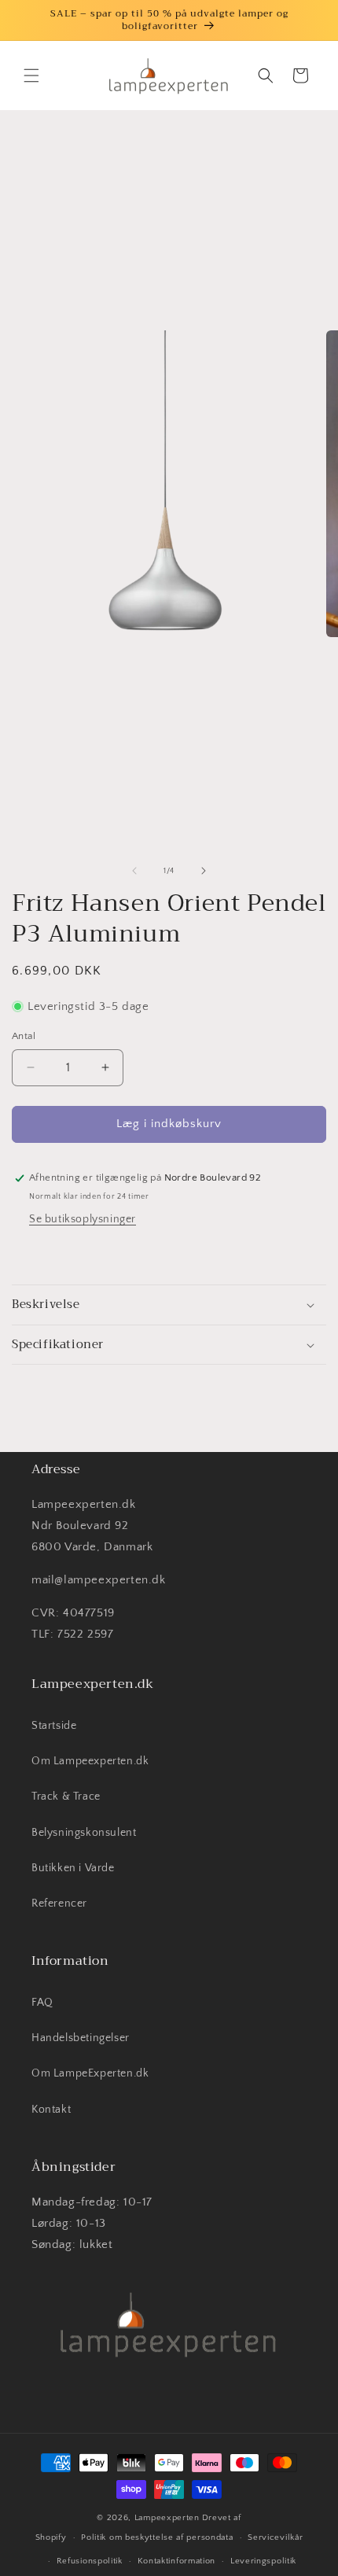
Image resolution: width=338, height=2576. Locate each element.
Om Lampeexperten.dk (90, 1761)
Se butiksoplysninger (83, 1219)
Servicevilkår (275, 2537)
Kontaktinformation (177, 2561)
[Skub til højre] (204, 871)
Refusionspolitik (90, 2561)
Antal (24, 1036)
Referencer (59, 1903)
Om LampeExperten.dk (90, 2073)
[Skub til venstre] (134, 871)
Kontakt (51, 2110)
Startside (54, 1726)
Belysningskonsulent (84, 1833)
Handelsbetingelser (81, 2038)
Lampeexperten (167, 2518)
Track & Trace (66, 1797)
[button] (31, 76)
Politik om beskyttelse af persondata (157, 2537)
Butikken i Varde (73, 1868)
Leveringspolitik (263, 2561)
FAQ (42, 2003)
